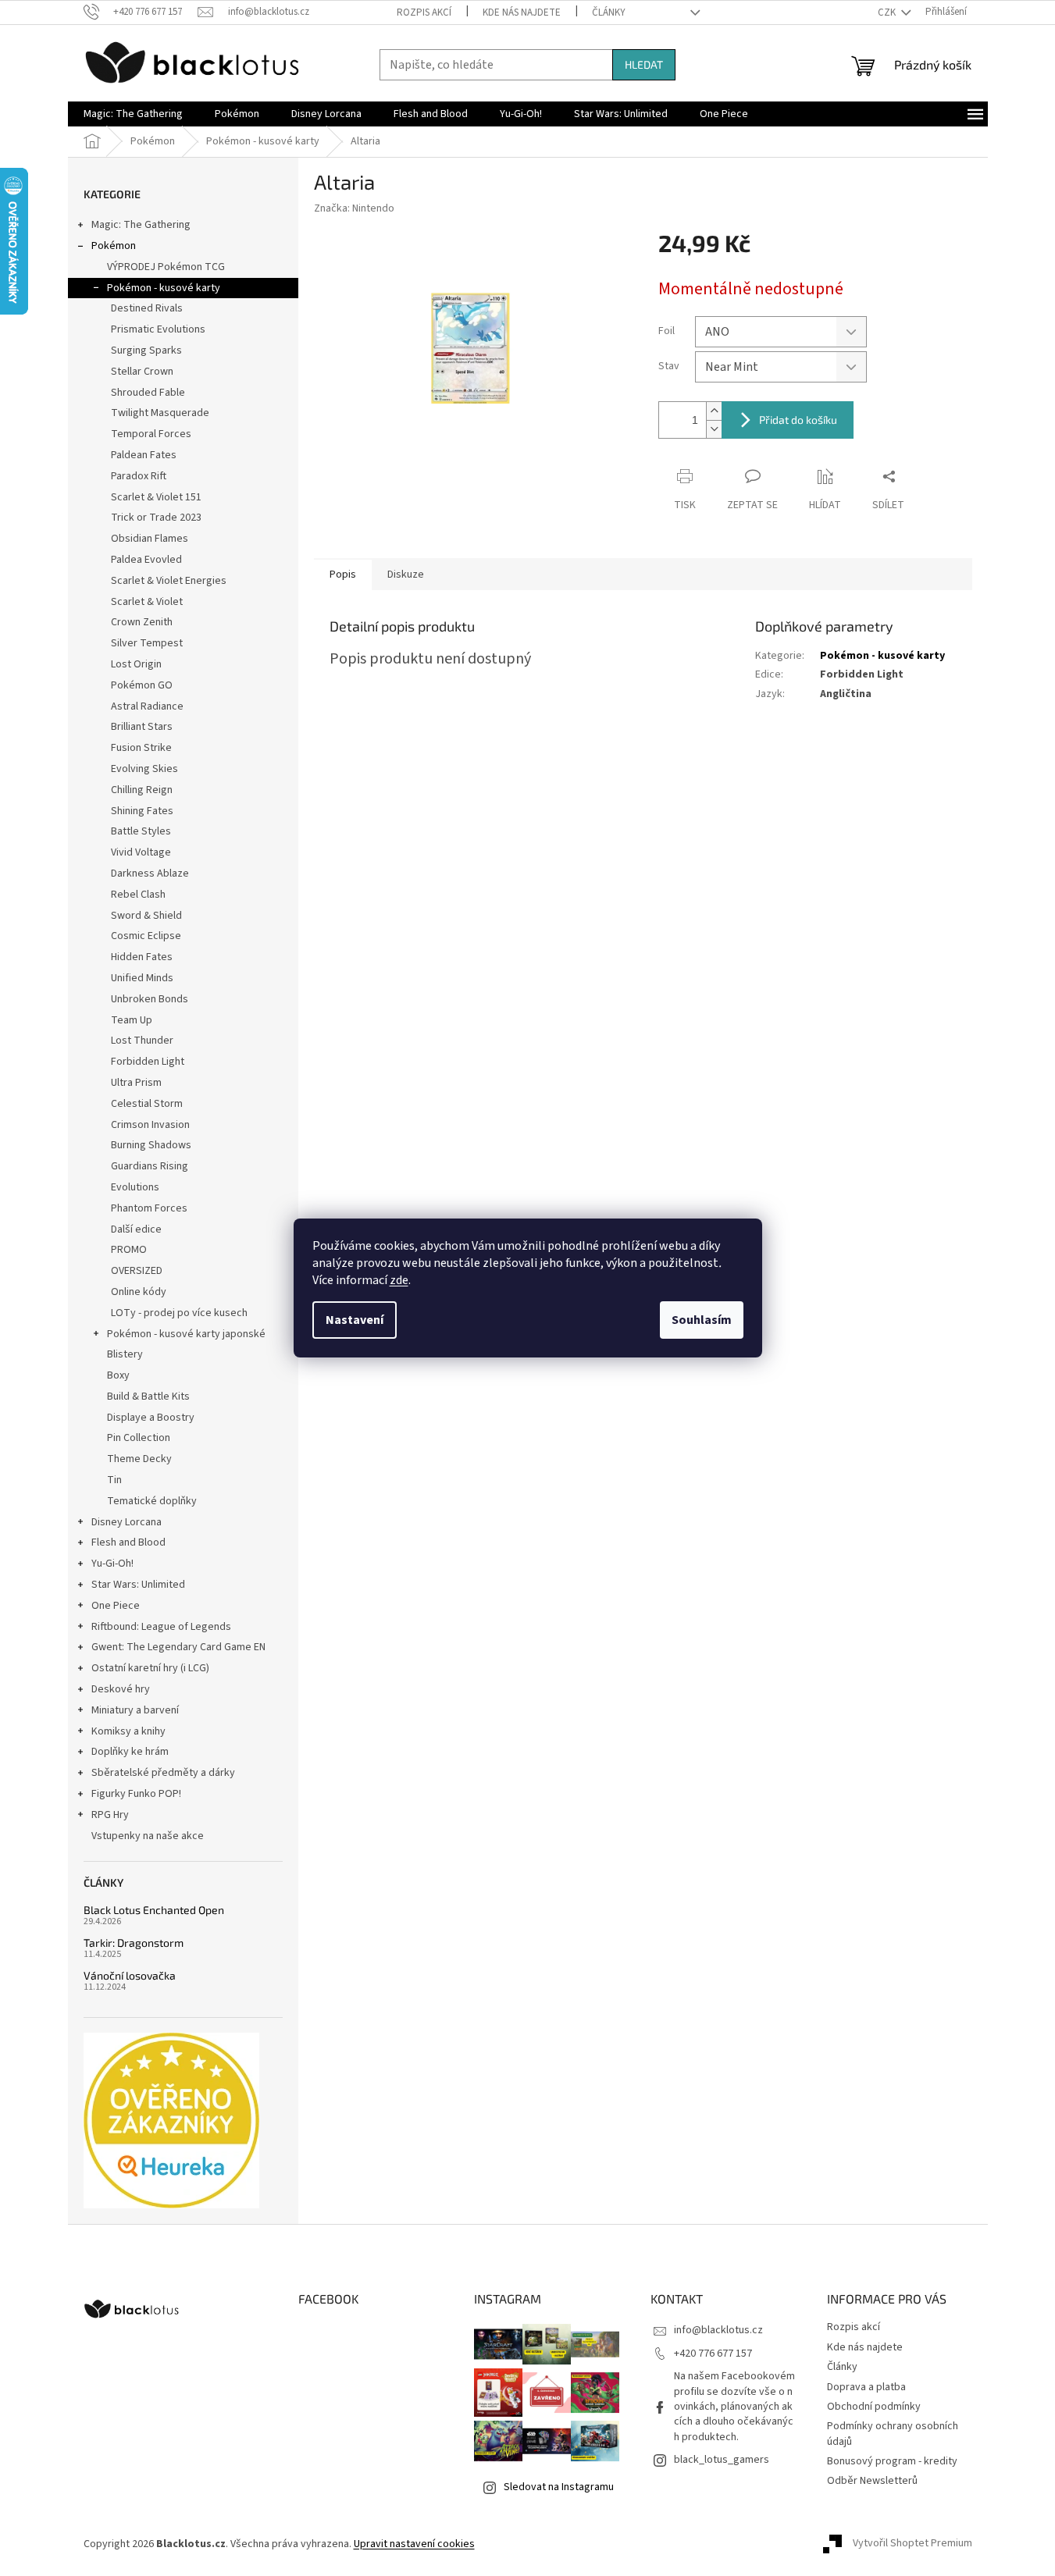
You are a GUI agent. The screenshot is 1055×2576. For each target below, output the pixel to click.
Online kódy (139, 1292)
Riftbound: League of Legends (161, 1627)
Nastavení (355, 1320)
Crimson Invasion (150, 1125)
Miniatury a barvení (135, 1710)
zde (399, 1280)
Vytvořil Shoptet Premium (912, 2544)
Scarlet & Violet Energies (169, 581)
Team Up (132, 1020)
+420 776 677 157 (713, 2354)
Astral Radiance (147, 706)
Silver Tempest (147, 643)
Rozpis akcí (424, 12)
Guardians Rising (150, 1166)
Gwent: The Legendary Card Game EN (178, 1647)
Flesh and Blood (128, 1542)
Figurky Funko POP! (136, 1794)
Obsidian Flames (150, 539)
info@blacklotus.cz (718, 2330)
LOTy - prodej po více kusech (179, 1313)
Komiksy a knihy (128, 1731)
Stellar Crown (142, 372)
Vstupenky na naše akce (148, 1836)
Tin (114, 1480)
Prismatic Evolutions (158, 329)
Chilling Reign (142, 790)
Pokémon (114, 246)
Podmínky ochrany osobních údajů (893, 2434)
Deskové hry (121, 1689)
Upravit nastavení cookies (414, 2544)
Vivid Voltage (141, 852)
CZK (888, 12)
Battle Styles (141, 831)
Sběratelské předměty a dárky (163, 1773)
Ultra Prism (136, 1083)
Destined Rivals (147, 308)
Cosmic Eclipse (146, 936)
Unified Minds (142, 978)
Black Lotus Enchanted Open (154, 1910)
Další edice (136, 1229)
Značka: (354, 208)
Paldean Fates (144, 455)
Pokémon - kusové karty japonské (186, 1334)
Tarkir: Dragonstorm (134, 1943)
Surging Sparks (146, 350)
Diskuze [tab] (406, 575)
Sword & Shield (146, 916)
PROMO (129, 1250)
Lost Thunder (142, 1041)
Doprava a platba (866, 2387)
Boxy (118, 1375)
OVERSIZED (137, 1271)
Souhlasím (702, 1320)
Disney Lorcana (127, 1522)
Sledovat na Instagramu (559, 2487)
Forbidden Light (148, 1062)
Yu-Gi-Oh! (112, 1564)
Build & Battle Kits (148, 1397)
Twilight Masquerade (160, 413)
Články (609, 12)
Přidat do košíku (798, 420)
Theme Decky (139, 1459)
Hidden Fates (142, 957)
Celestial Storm (147, 1104)
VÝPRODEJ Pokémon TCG (166, 267)
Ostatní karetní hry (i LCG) (150, 1668)
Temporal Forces (151, 434)
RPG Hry (110, 1815)
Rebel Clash (138, 895)
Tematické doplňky (152, 1501)
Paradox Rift (139, 476)
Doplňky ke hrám (130, 1752)
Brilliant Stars (142, 727)
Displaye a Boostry (151, 1418)
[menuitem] (133, 114)
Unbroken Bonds (150, 999)
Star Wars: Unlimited (138, 1585)
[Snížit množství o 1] (714, 429)
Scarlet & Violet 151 (156, 497)
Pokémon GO (142, 685)
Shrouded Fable (148, 393)
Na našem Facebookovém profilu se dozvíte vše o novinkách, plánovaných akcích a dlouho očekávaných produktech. (734, 2407)
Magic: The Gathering (141, 225)
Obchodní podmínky (874, 2407)
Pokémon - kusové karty (164, 288)
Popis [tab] (343, 575)
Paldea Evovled (146, 560)
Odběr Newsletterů (872, 2481)
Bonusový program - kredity (892, 2461)
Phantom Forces (149, 1208)
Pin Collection (139, 1438)
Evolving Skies (144, 769)
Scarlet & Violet (147, 602)
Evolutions (135, 1187)
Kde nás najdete (522, 12)
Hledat (644, 64)
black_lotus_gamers (722, 2460)
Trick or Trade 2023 (156, 518)
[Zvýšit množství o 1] (714, 411)
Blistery (125, 1354)
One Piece (116, 1606)
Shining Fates (142, 811)
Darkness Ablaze (150, 873)
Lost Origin (136, 664)
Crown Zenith (142, 622)
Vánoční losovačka (130, 1975)
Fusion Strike (141, 748)
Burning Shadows (151, 1145)
